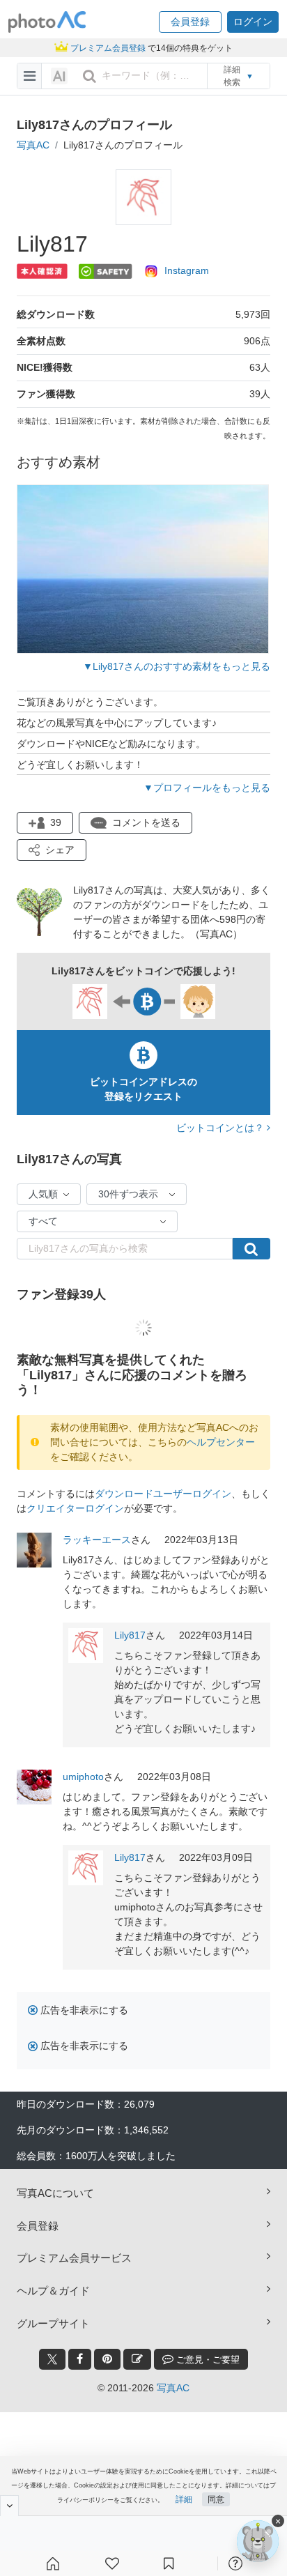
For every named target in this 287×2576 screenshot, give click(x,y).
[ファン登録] (112, 2563)
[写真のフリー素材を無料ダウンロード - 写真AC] (47, 22)
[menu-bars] (30, 76)
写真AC (33, 145)
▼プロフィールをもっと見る (207, 788)
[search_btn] (89, 76)
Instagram (187, 270)
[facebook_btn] (80, 2359)
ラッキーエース (97, 1540)
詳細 (184, 2499)
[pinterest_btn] (107, 2359)
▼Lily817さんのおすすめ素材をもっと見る (177, 666)
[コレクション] (169, 2563)
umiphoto (83, 1777)
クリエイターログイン (75, 1508)
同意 (216, 2499)
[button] (190, 22)
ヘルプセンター (221, 1442)
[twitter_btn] (52, 2359)
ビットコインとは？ (222, 1128)
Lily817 (130, 1635)
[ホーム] (53, 2563)
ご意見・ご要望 (207, 2360)
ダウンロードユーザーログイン (163, 1494)
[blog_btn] (137, 2359)
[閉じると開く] (9, 2506)
